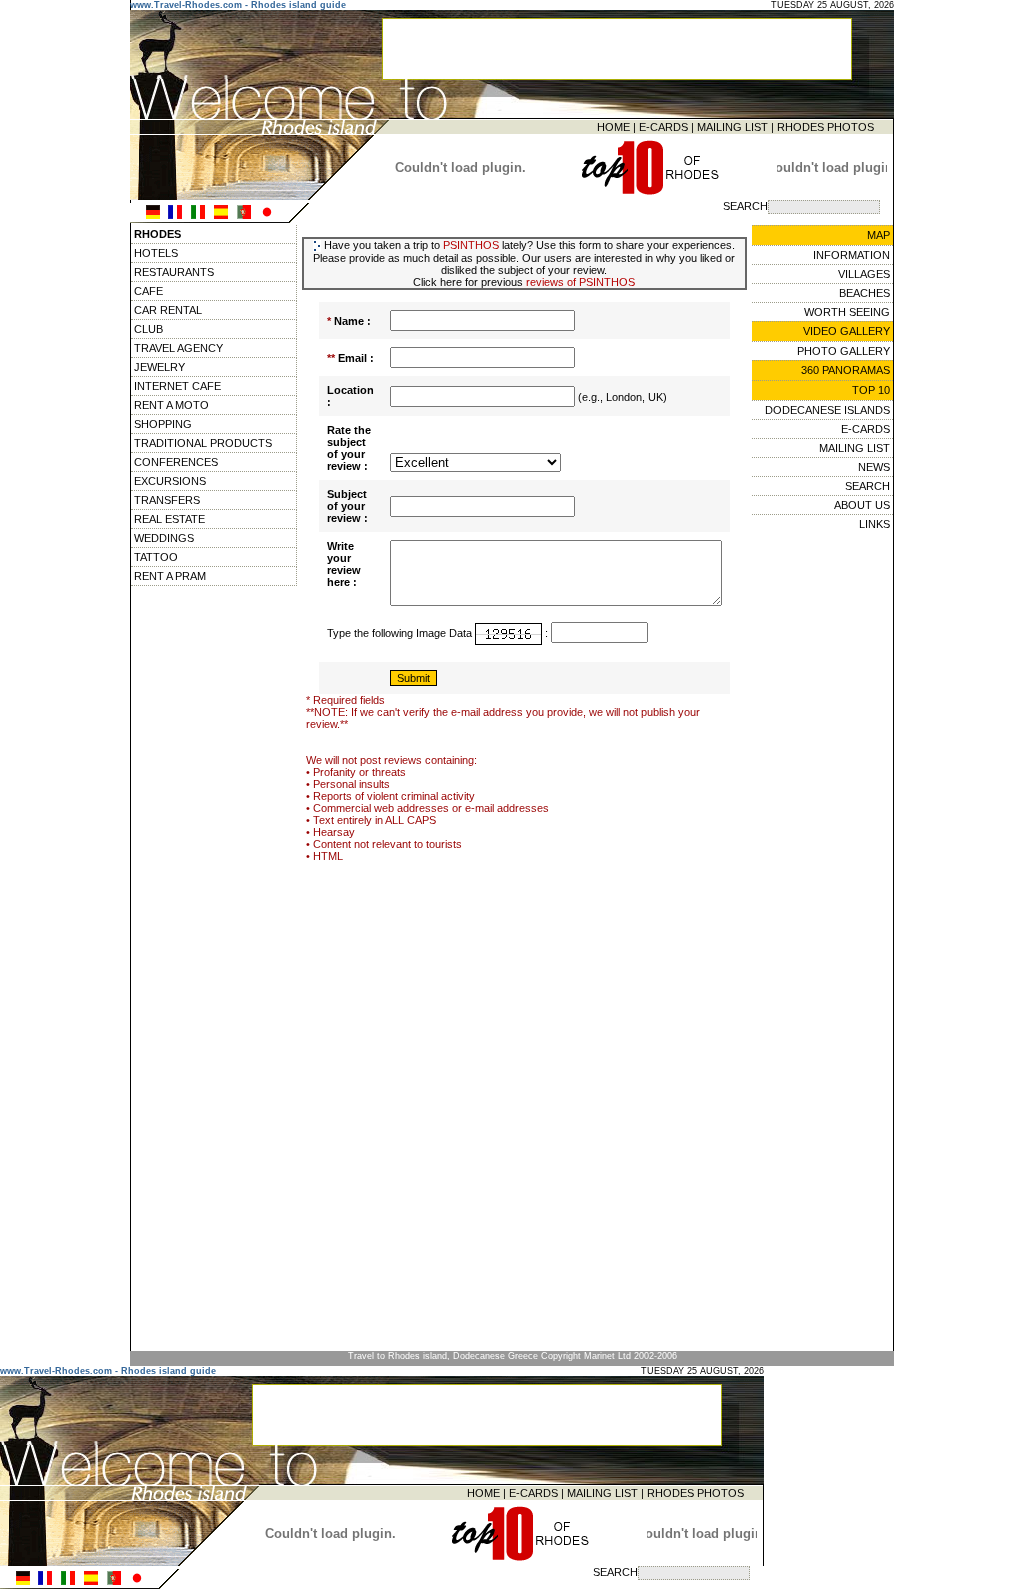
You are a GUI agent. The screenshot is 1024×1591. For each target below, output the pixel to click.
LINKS (874, 524)
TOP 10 (871, 390)
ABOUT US (862, 505)
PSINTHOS (471, 245)
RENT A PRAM (170, 576)
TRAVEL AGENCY (178, 348)
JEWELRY (159, 367)
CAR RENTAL (168, 310)
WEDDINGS (164, 538)
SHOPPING (163, 424)
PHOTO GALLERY (843, 351)
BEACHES (864, 293)
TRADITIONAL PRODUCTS (203, 443)
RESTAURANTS (174, 272)
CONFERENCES (176, 462)
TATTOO (156, 557)
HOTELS (156, 253)
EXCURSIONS (170, 481)
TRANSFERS (167, 500)
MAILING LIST (732, 127)
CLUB (148, 329)
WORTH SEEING (847, 312)
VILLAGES (864, 274)
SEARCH (867, 486)
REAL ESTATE (169, 519)
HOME (613, 127)
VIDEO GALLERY (846, 331)
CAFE (148, 291)
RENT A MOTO (171, 405)
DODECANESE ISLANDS (827, 410)
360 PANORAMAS (845, 370)
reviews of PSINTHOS (580, 282)
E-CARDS (663, 127)
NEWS (874, 467)
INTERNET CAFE (177, 386)
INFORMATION (851, 255)
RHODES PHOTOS (825, 127)
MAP (878, 235)
